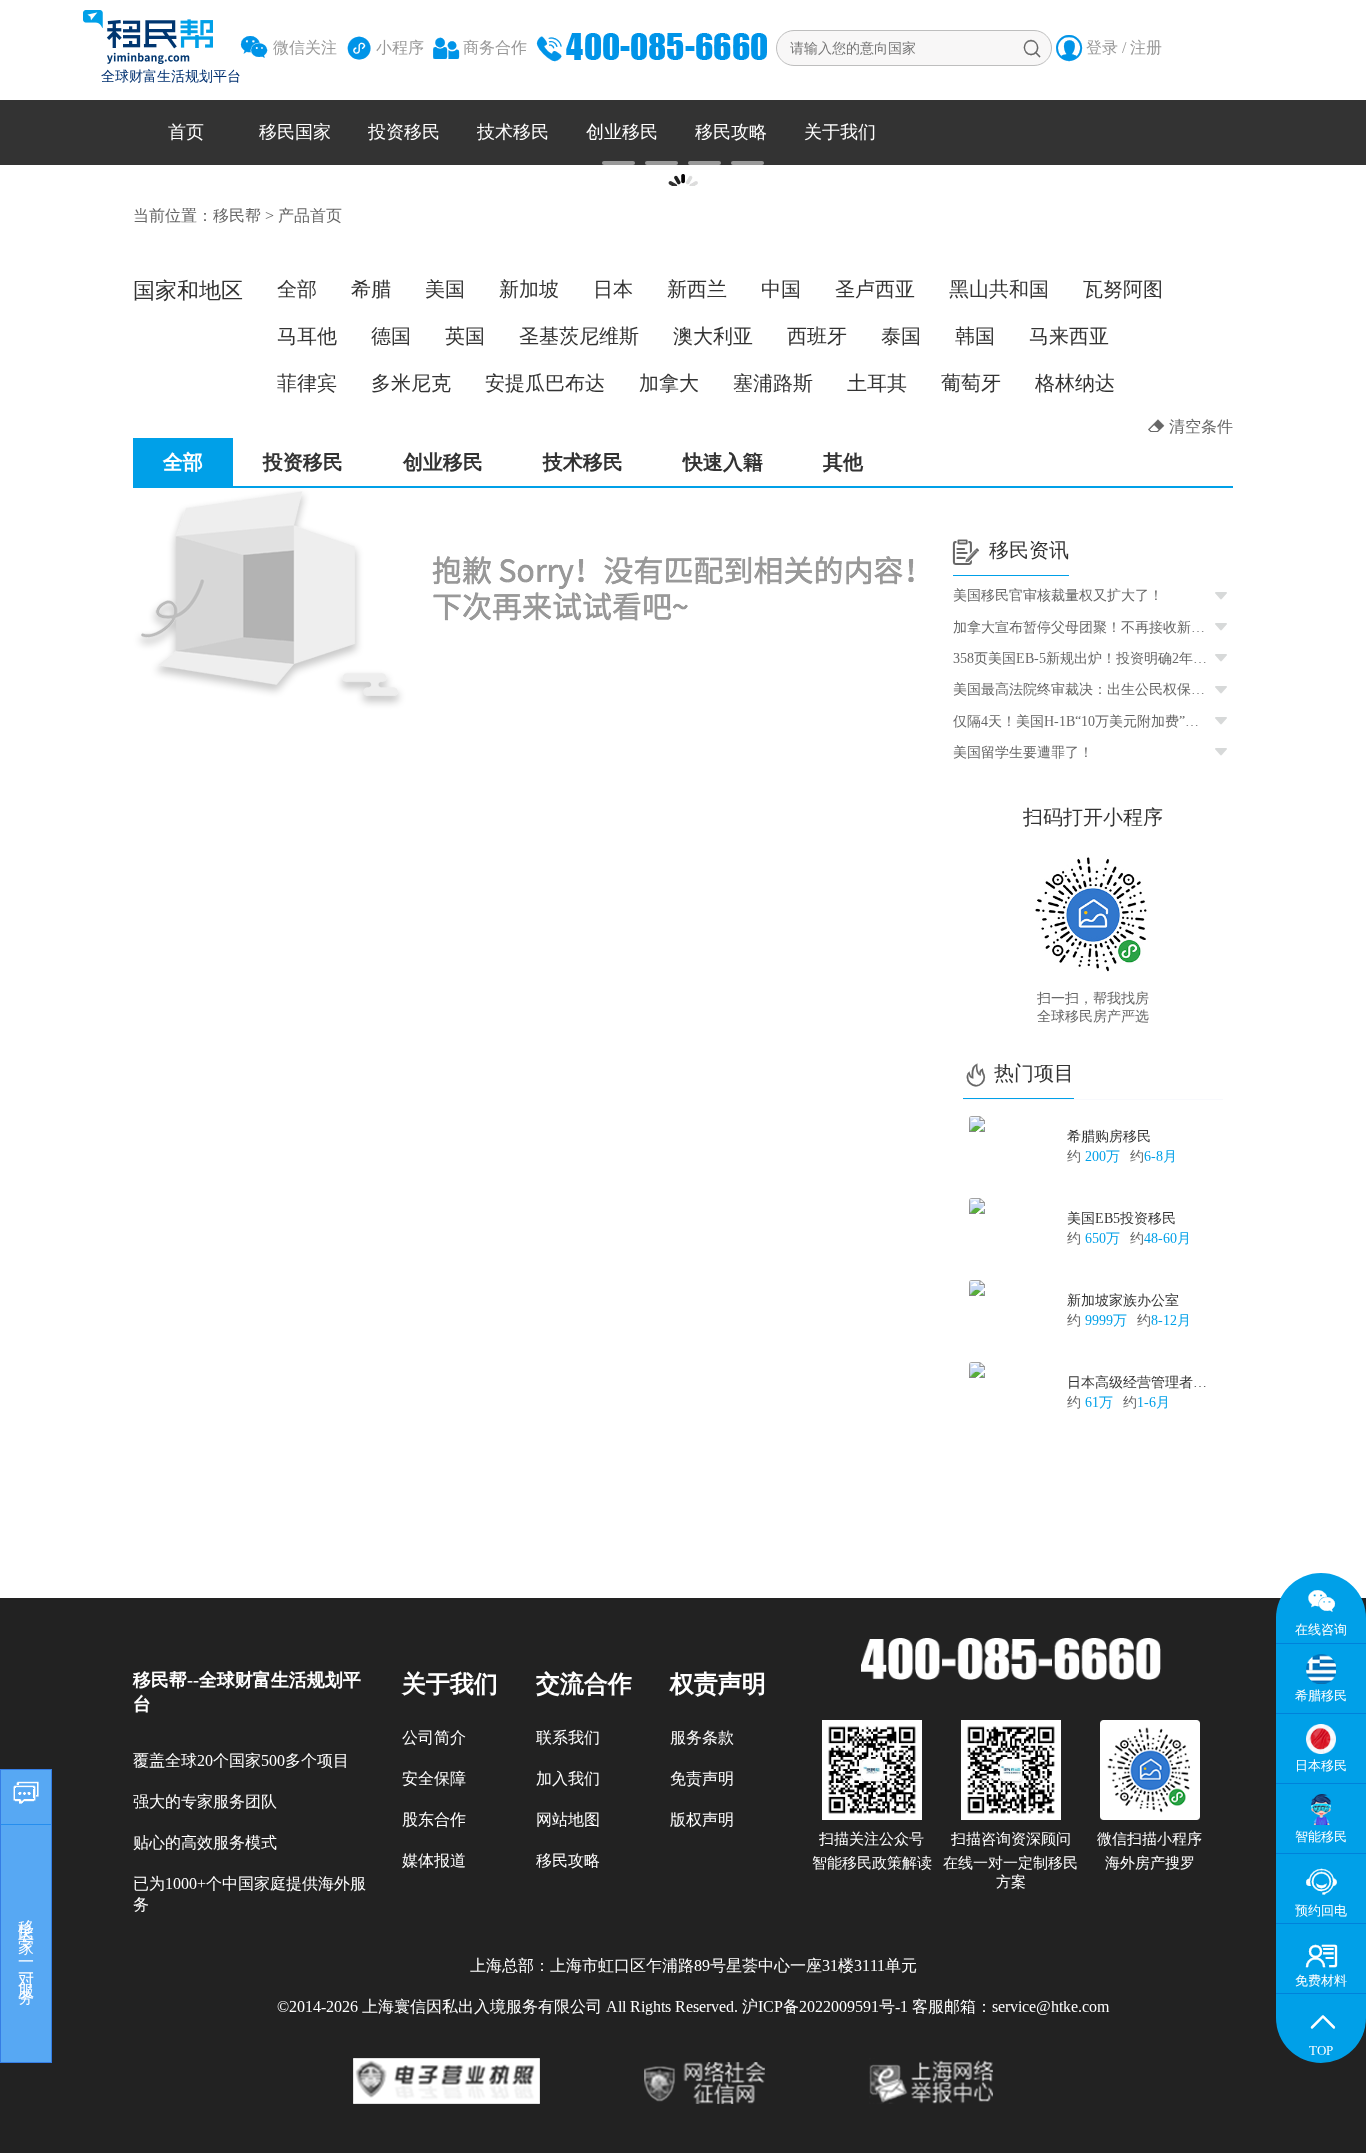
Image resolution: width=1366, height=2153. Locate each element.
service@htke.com (1050, 2006)
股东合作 (434, 1819)
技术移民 (513, 132)
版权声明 (702, 1819)
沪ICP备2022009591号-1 (825, 2006)
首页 (186, 132)
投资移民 (404, 132)
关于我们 (840, 132)
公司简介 (434, 1737)
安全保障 (434, 1778)
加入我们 (568, 1778)
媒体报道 (434, 1860)
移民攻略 (731, 132)
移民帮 (237, 215)
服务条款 (702, 1737)
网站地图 (568, 1819)
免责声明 (702, 1778)
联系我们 (568, 1737)
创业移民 (622, 132)
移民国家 (295, 132)
